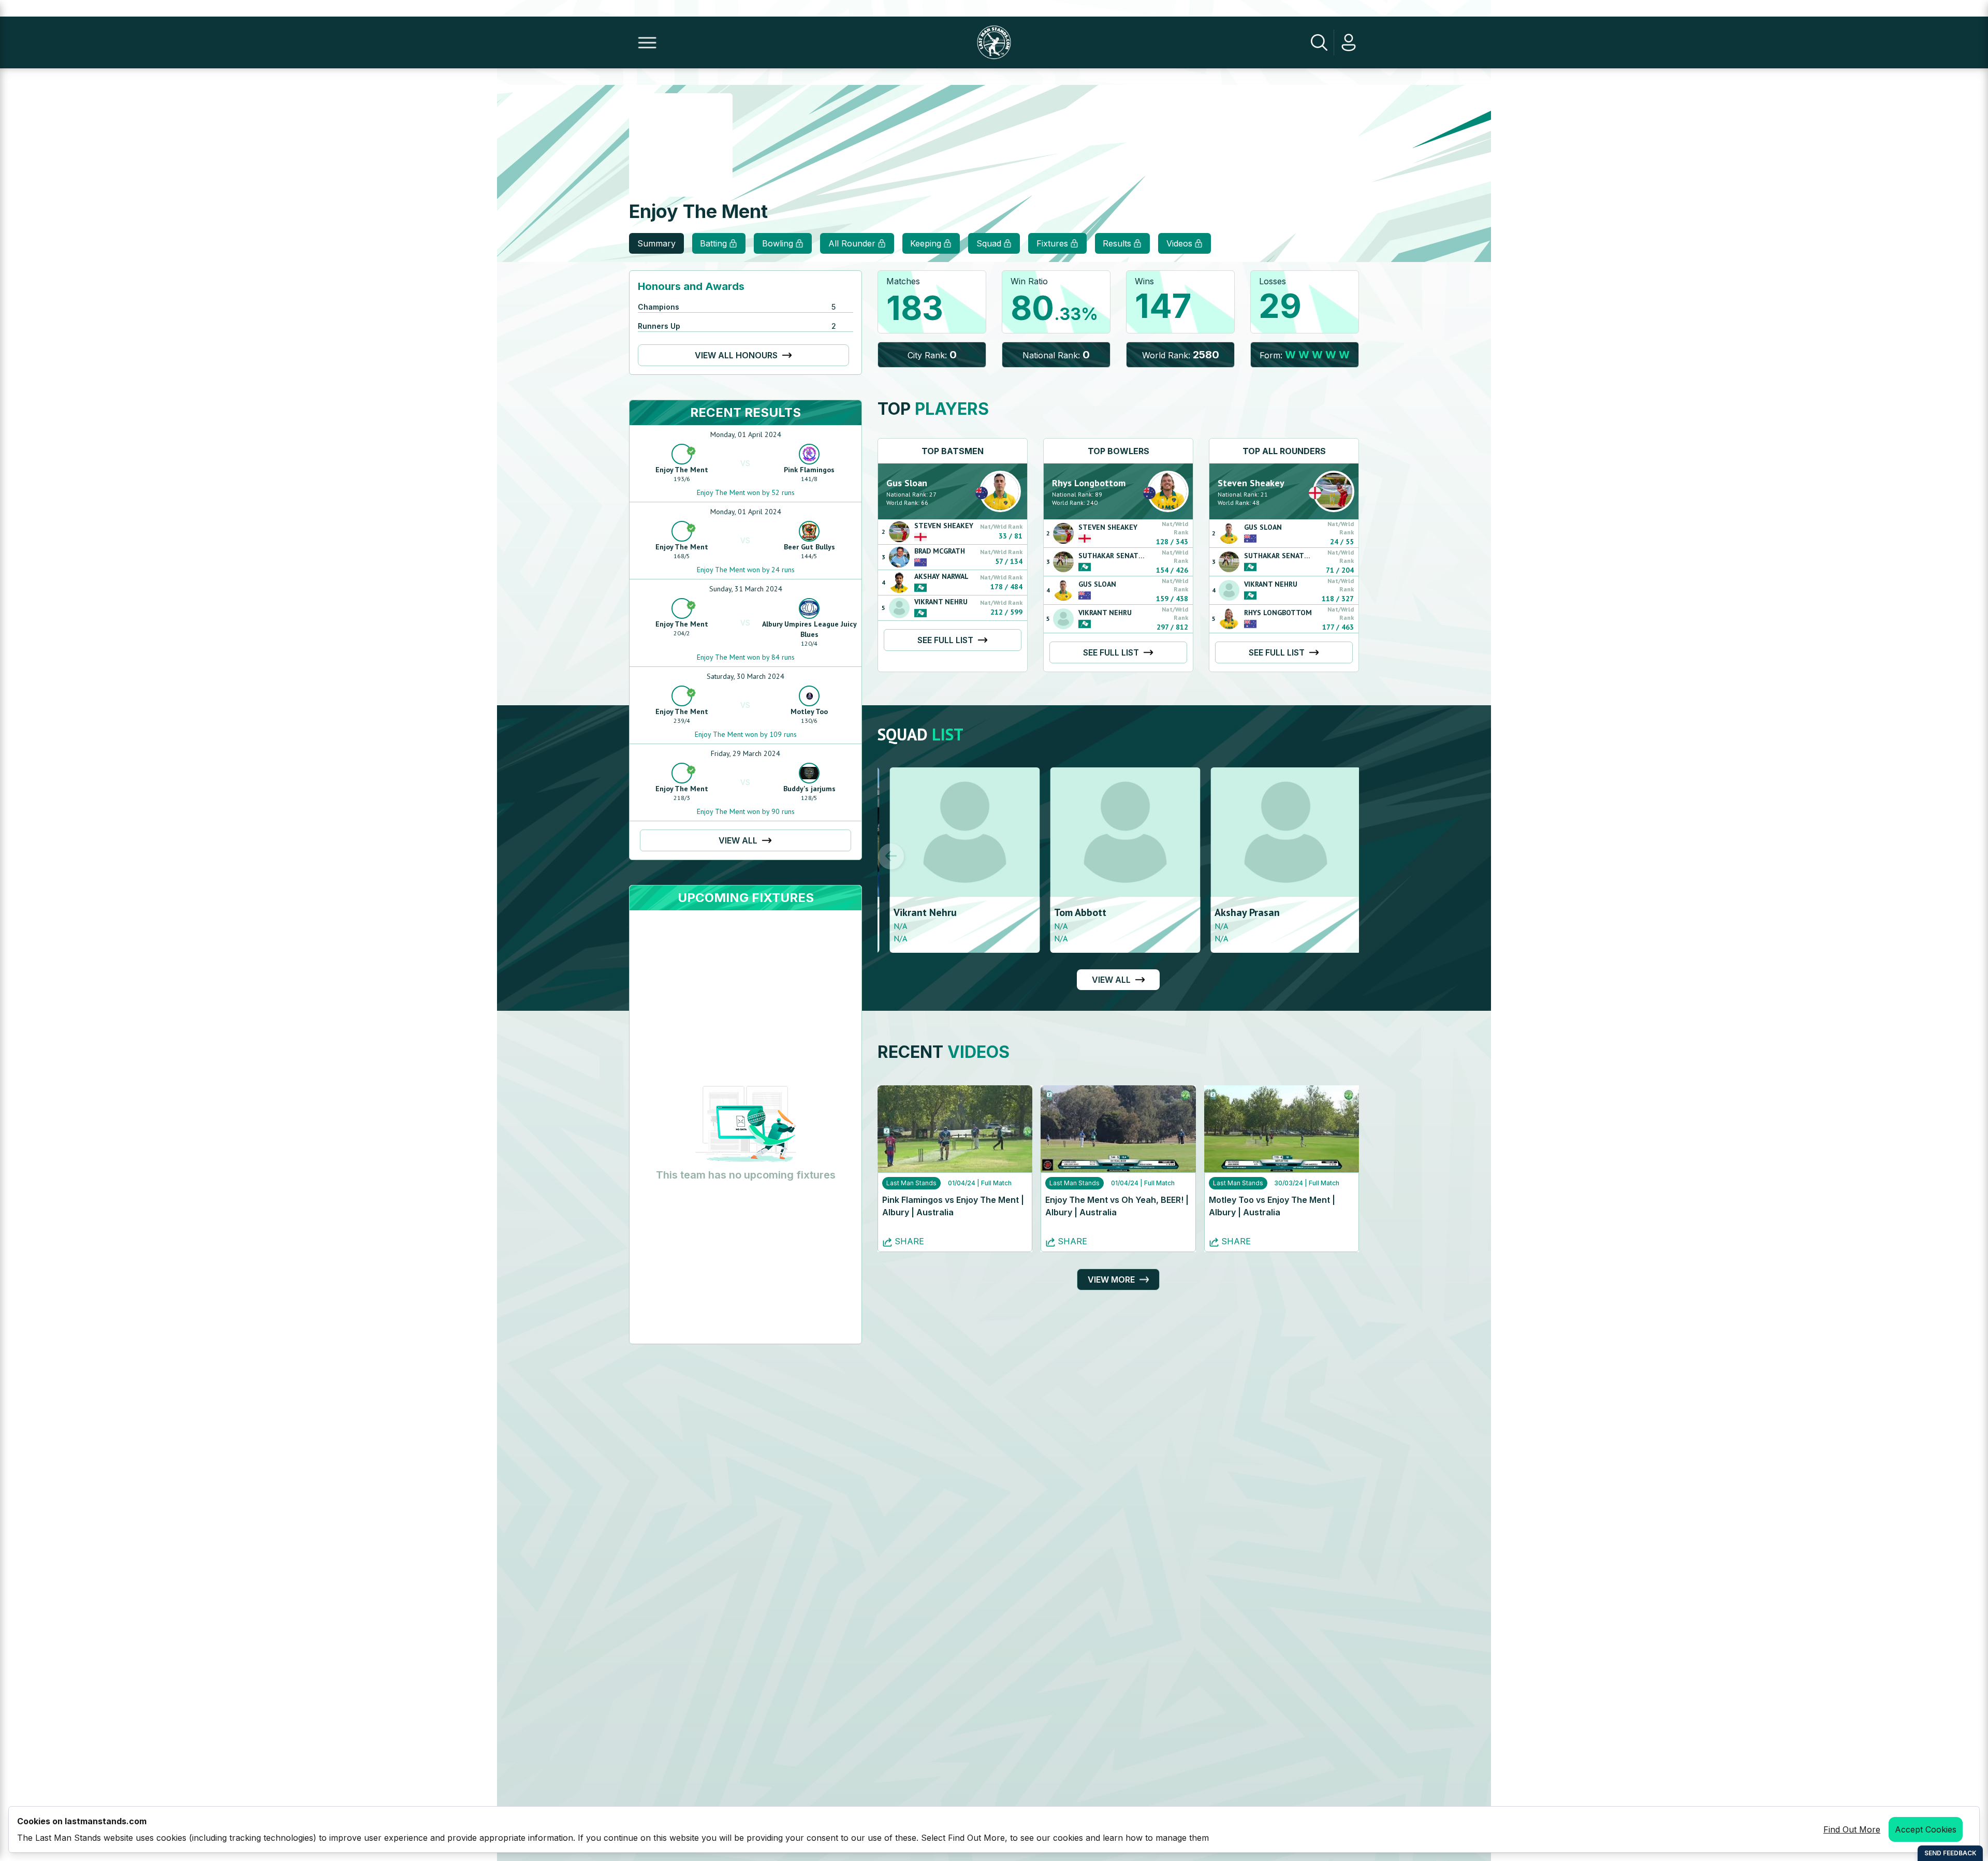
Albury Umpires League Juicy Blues (809, 629)
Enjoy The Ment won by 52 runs (746, 492)
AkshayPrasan (1235, 912)
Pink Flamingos (809, 470)
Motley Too (809, 711)
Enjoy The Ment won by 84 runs (746, 657)
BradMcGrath (940, 551)
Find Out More (1852, 1829)
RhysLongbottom (1089, 483)
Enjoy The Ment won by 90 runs (746, 811)
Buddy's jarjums (809, 789)
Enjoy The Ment (682, 470)
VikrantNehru (941, 602)
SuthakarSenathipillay (1123, 556)
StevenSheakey (944, 526)
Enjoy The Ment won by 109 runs (746, 734)
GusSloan (907, 483)
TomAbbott (1068, 912)
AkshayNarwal (941, 576)
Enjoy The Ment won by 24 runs (746, 570)
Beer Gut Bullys (809, 547)
